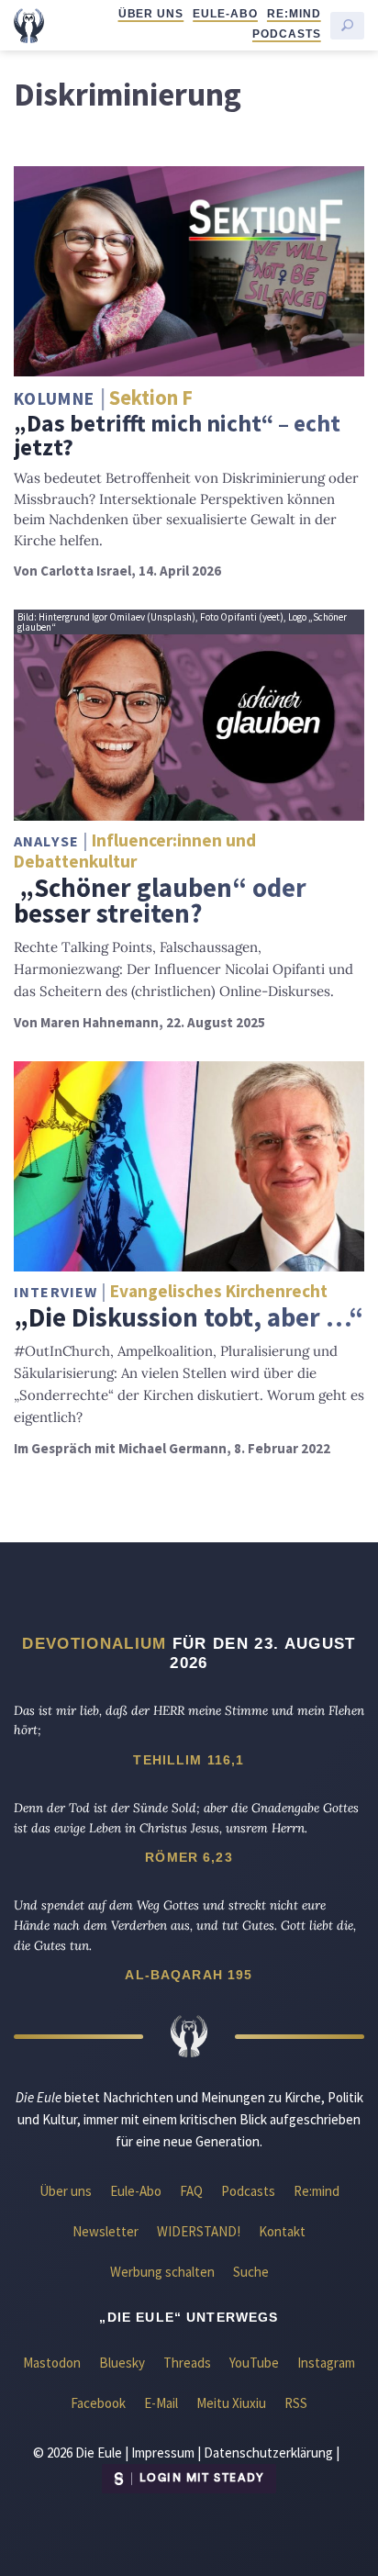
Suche (251, 2272)
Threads (187, 2363)
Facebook (98, 2403)
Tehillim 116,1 (189, 1760)
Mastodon (52, 2363)
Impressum (163, 2453)
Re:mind (294, 14)
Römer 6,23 (189, 1857)
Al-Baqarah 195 (189, 1975)
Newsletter (106, 2231)
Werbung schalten (162, 2272)
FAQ (191, 2191)
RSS (296, 2403)
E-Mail (161, 2403)
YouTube (254, 2363)
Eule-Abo (225, 14)
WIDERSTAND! (199, 2231)
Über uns (151, 14)
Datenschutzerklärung (268, 2453)
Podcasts (287, 34)
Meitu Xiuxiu (231, 2403)
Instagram (326, 2363)
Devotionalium (94, 1643)
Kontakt (282, 2231)
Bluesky (122, 2363)
